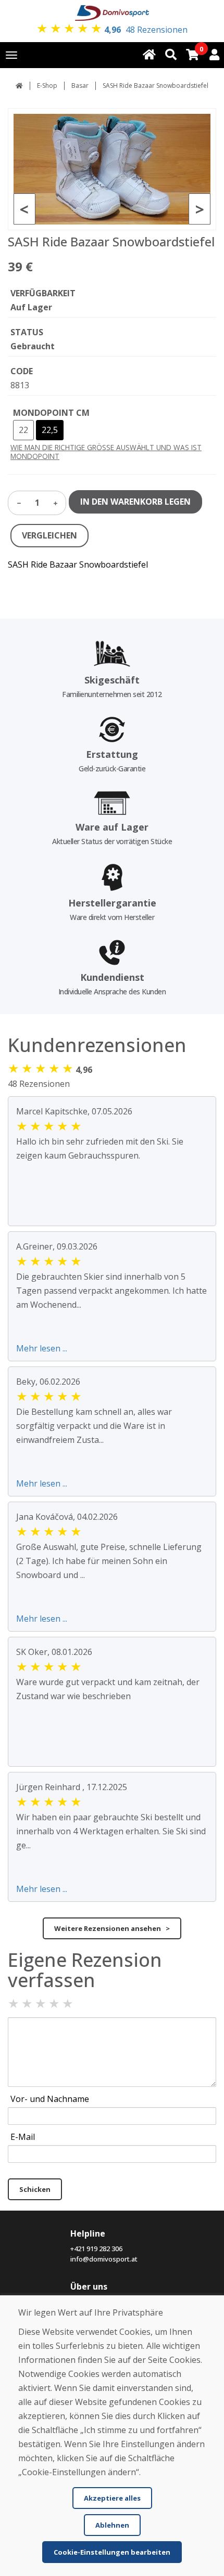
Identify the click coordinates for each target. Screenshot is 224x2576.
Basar (80, 86)
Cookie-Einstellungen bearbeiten (112, 2552)
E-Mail (23, 2137)
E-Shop (47, 86)
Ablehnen (112, 2525)
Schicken (35, 2189)
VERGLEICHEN (49, 535)
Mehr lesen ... (42, 1348)
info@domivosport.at (104, 2259)
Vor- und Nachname (50, 2099)
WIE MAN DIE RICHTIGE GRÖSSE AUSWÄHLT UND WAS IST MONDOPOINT (106, 452)
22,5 (50, 430)
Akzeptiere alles (112, 2498)
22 (23, 430)
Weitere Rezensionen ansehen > (112, 1928)
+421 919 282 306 (96, 2249)
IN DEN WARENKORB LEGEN (135, 502)
